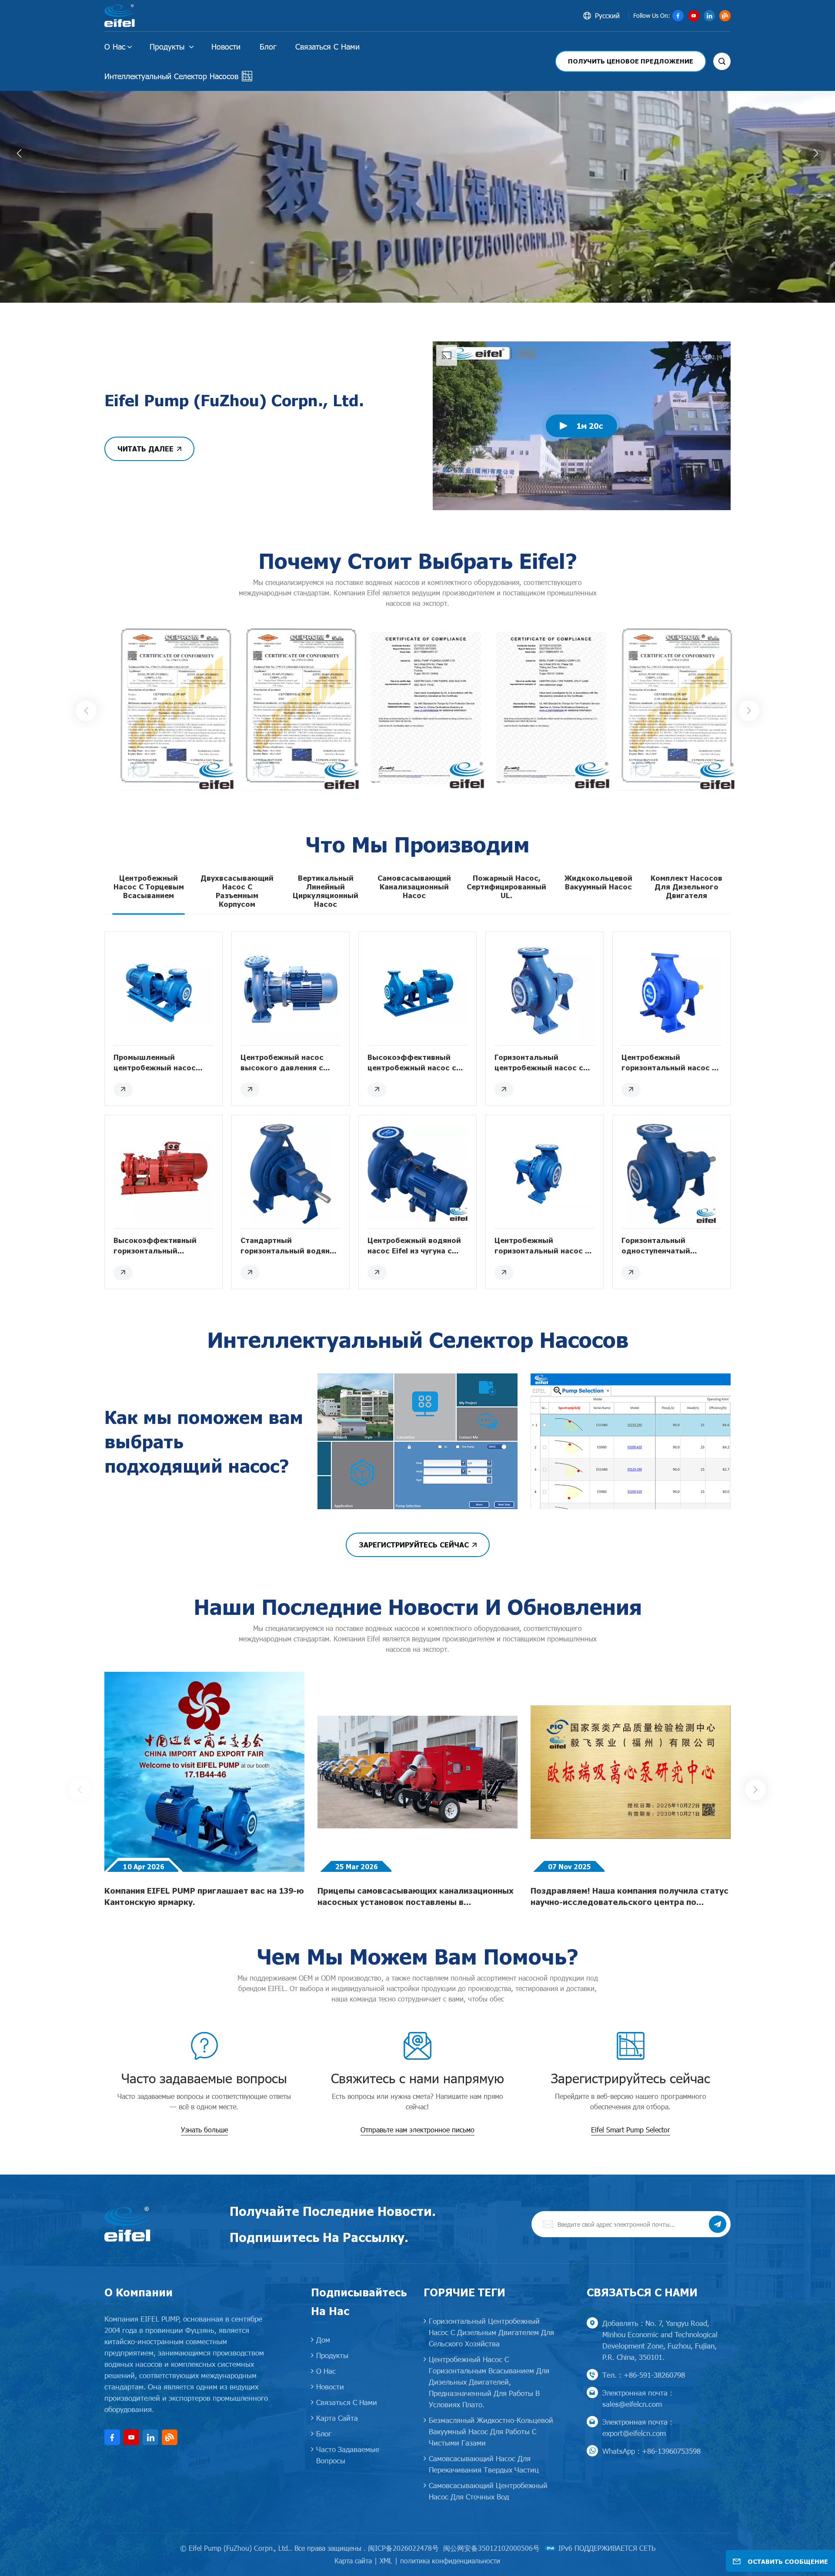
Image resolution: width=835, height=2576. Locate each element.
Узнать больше (204, 2130)
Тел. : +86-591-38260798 (644, 2375)
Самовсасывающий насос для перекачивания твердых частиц (484, 2464)
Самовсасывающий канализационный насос (414, 887)
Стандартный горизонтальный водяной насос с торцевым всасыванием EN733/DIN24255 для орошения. (290, 1246)
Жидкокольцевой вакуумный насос (598, 882)
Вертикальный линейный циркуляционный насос (326, 891)
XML (386, 2561)
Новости (226, 46)
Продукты (168, 46)
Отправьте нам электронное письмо (417, 2130)
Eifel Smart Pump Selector (631, 2130)
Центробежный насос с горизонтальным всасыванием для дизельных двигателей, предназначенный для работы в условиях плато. (489, 2382)
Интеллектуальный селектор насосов (171, 76)
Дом (323, 2339)
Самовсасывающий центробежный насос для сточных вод (488, 2491)
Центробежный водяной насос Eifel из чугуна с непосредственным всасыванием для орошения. (414, 1246)
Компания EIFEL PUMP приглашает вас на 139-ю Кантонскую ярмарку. (204, 1896)
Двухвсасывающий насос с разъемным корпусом (237, 891)
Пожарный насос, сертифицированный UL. (506, 887)
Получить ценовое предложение (631, 61)
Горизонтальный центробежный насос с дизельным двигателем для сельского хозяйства (491, 2332)
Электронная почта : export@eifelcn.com (637, 2427)
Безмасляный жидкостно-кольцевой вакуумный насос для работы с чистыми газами (491, 2431)
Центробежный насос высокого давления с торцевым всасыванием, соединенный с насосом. (288, 1063)
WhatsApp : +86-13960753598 (651, 2451)
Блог (268, 46)
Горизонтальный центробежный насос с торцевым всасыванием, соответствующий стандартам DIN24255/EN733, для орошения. (541, 1063)
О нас (115, 46)
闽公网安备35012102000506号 (491, 2548)
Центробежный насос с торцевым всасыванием (149, 887)
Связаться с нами (327, 46)
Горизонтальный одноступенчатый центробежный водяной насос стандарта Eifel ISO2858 (668, 1246)
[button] (408, 293)
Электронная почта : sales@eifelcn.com (637, 2398)
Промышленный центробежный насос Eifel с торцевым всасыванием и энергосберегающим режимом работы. (155, 1063)
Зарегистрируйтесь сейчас (414, 1545)
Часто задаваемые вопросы (348, 2455)
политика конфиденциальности (450, 2561)
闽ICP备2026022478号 (403, 2548)
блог (324, 2433)
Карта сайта (337, 2418)
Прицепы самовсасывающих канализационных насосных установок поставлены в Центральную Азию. (416, 1897)
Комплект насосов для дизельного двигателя (686, 887)
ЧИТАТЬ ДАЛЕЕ (145, 449)
